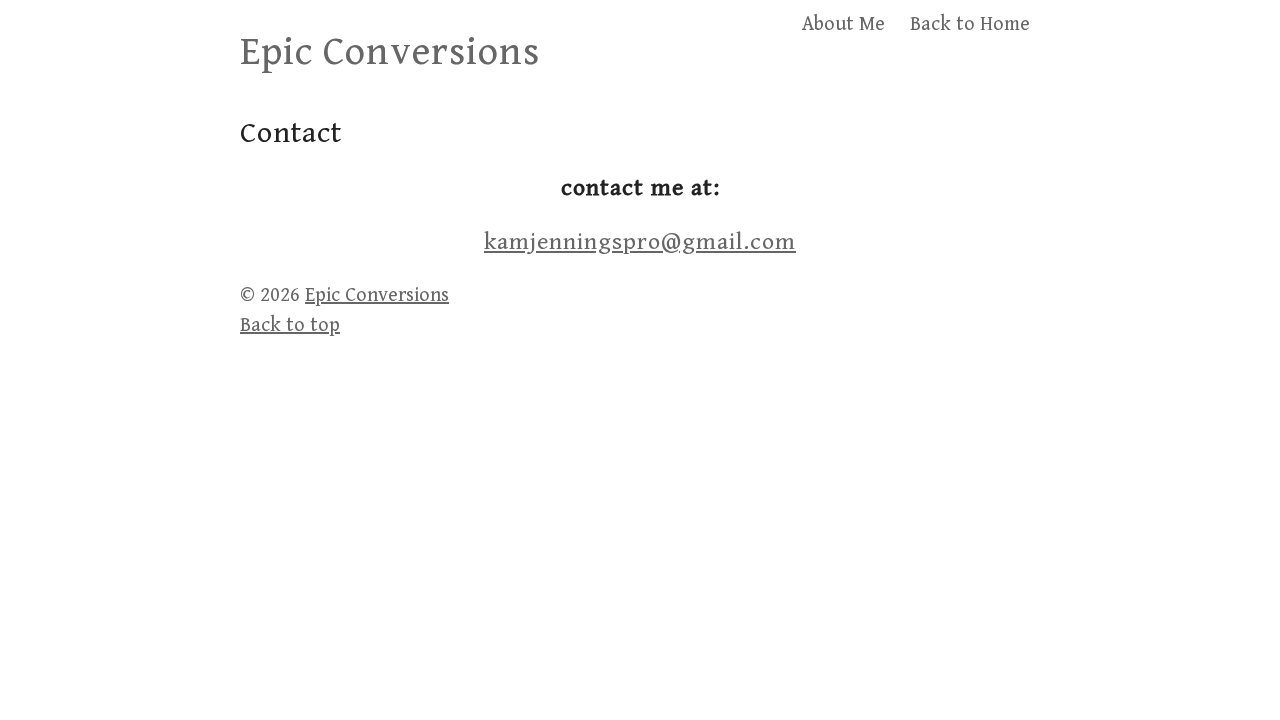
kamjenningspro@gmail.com (640, 242)
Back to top (290, 325)
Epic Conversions (390, 52)
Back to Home (970, 24)
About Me (843, 24)
